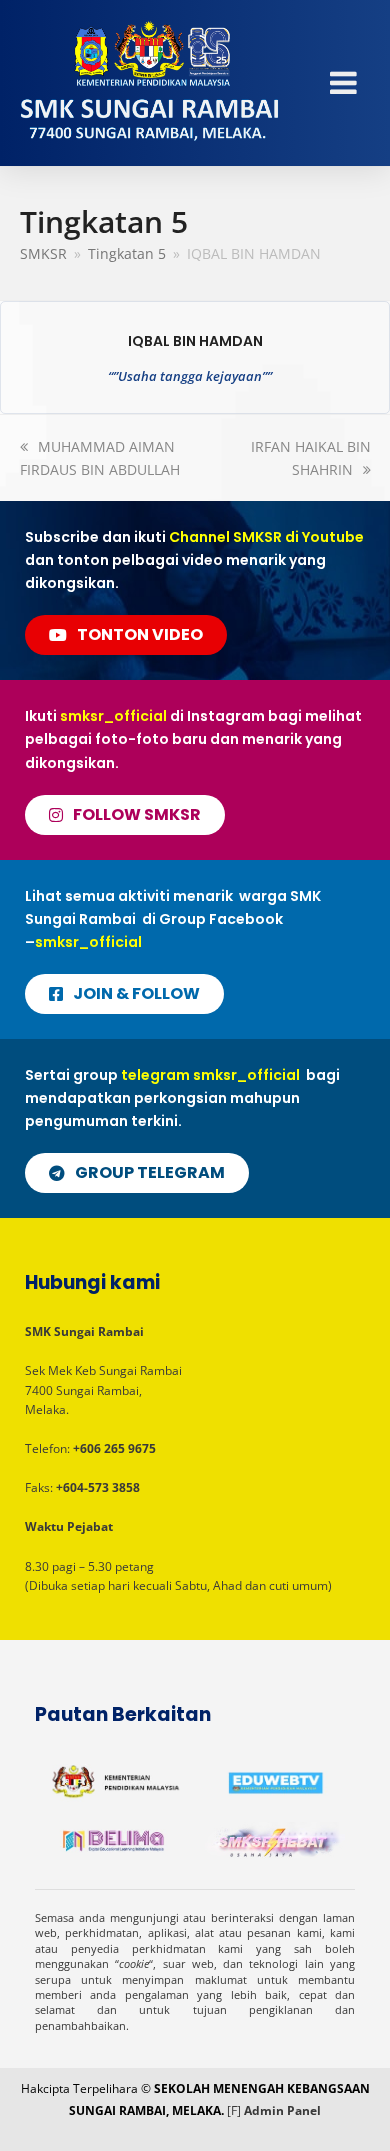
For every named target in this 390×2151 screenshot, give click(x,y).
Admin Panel (282, 2110)
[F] (234, 2110)
